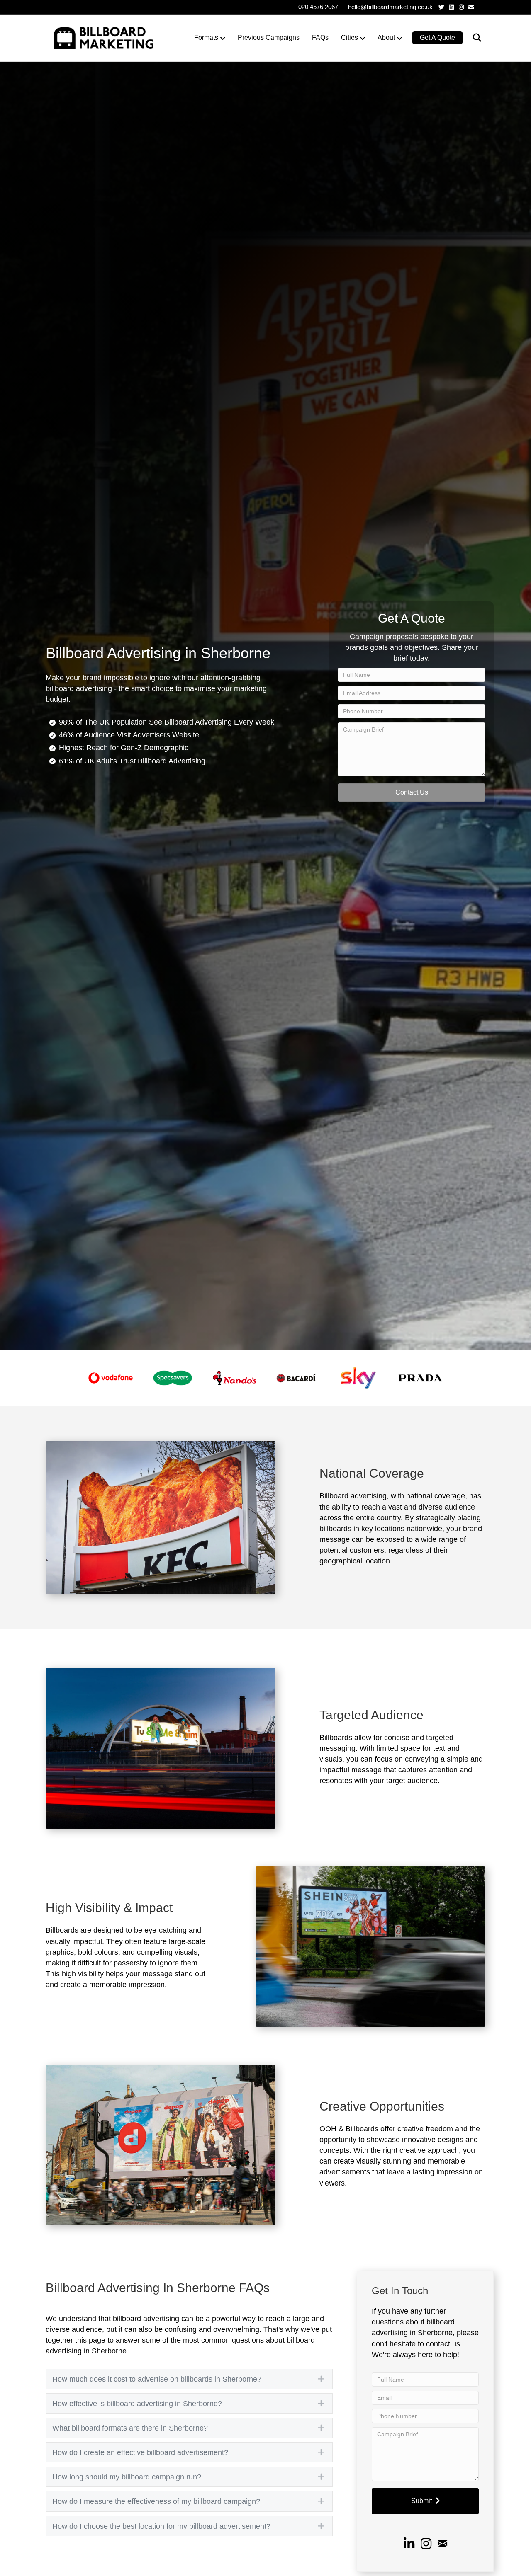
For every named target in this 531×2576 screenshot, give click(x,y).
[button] (412, 792)
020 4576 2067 (318, 7)
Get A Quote (437, 38)
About (386, 38)
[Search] (472, 38)
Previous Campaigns (269, 38)
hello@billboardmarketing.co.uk (390, 7)
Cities (350, 38)
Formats (206, 38)
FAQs (320, 38)
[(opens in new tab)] (111, 1378)
